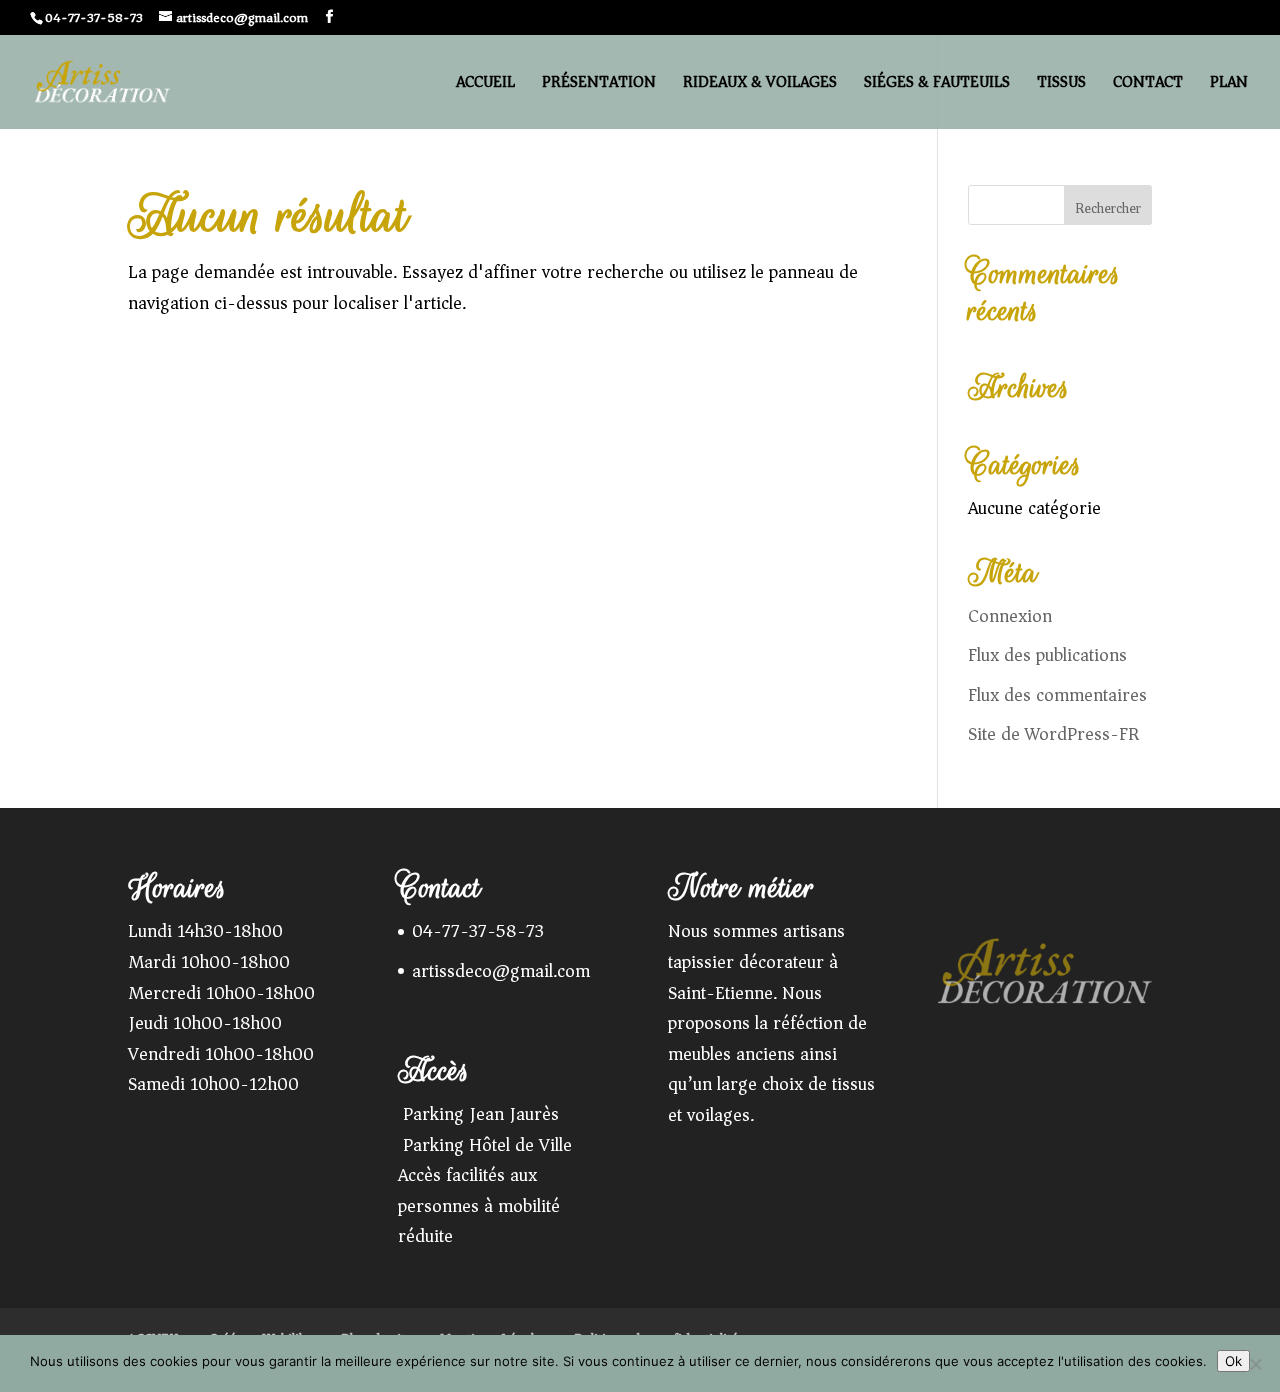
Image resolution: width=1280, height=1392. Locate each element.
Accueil (485, 85)
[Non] (1255, 1364)
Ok (1233, 1361)
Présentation (599, 85)
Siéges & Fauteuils (937, 85)
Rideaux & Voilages (760, 85)
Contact (1148, 85)
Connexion (1010, 616)
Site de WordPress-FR (1053, 734)
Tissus (1061, 85)
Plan (1229, 85)
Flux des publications (1047, 655)
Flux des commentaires (1057, 695)
